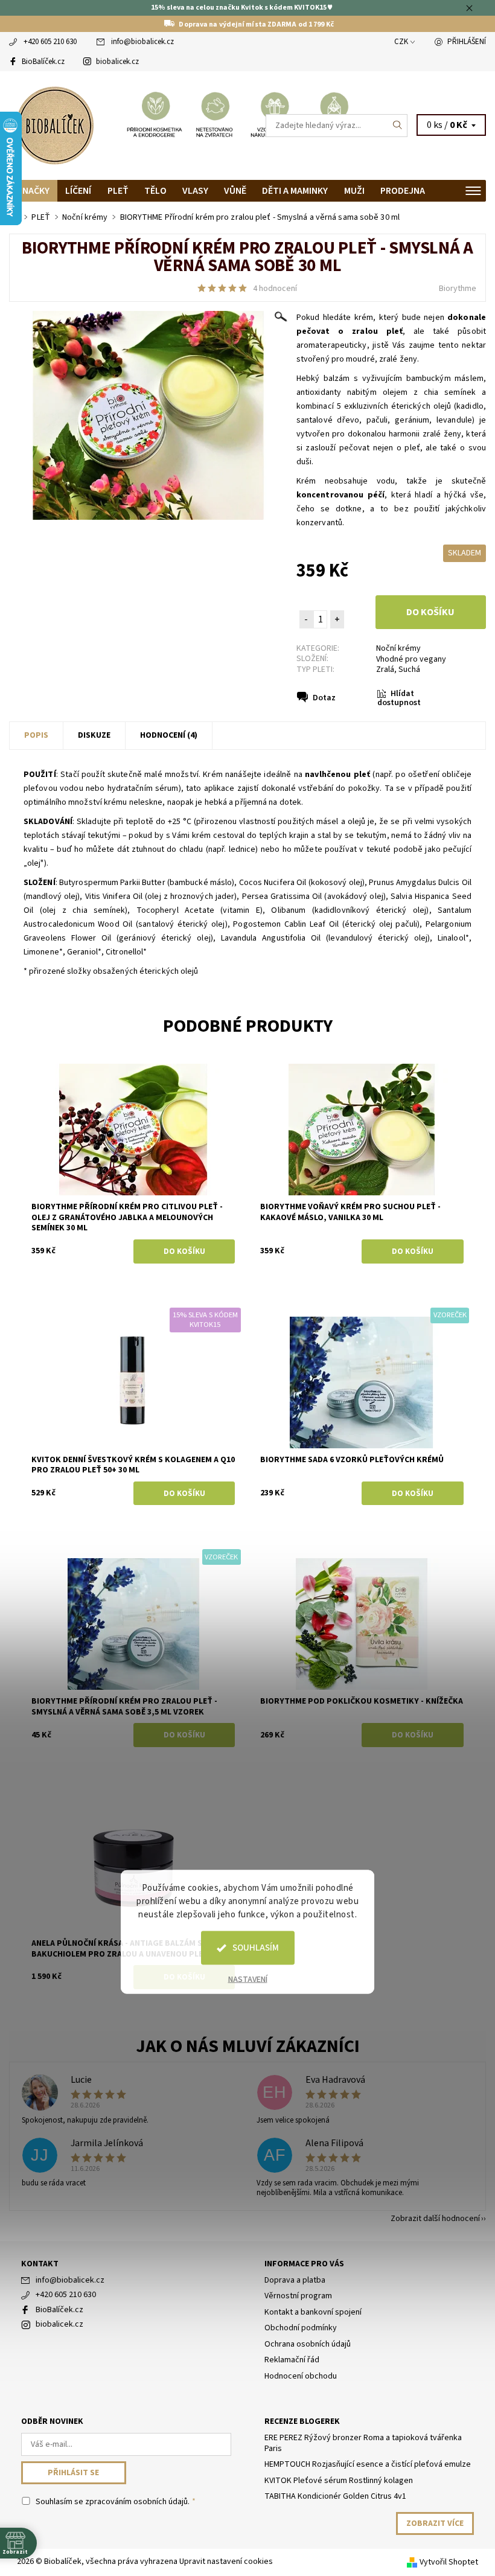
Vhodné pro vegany (411, 659)
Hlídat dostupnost (399, 698)
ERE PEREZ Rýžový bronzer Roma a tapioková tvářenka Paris (363, 2443)
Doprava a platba (295, 2280)
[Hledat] (398, 126)
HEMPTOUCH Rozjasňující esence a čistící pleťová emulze (368, 2464)
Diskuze (94, 735)
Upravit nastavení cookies (226, 2562)
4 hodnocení (275, 289)
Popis (36, 735)
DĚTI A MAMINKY (295, 191)
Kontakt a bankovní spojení (313, 2312)
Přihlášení (467, 42)
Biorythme (458, 289)
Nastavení (248, 1980)
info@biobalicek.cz (142, 42)
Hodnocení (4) (169, 735)
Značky (33, 191)
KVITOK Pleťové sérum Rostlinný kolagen (339, 2481)
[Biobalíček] (128, 126)
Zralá (385, 670)
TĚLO (155, 191)
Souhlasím (256, 1948)
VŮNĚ (235, 191)
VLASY (195, 191)
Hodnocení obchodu (301, 2376)
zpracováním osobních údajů (136, 2502)
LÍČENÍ (78, 191)
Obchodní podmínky (301, 2328)
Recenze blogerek (302, 2421)
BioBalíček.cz (43, 62)
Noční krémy (398, 648)
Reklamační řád (292, 2360)
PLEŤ (118, 191)
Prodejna (403, 191)
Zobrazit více (435, 2523)
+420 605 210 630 (50, 42)
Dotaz (324, 698)
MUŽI (354, 191)
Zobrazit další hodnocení (435, 2218)
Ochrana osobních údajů (308, 2344)
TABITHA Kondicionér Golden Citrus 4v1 (335, 2496)
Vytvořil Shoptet (449, 2562)
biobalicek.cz (117, 62)
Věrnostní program (298, 2296)
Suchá (409, 670)
